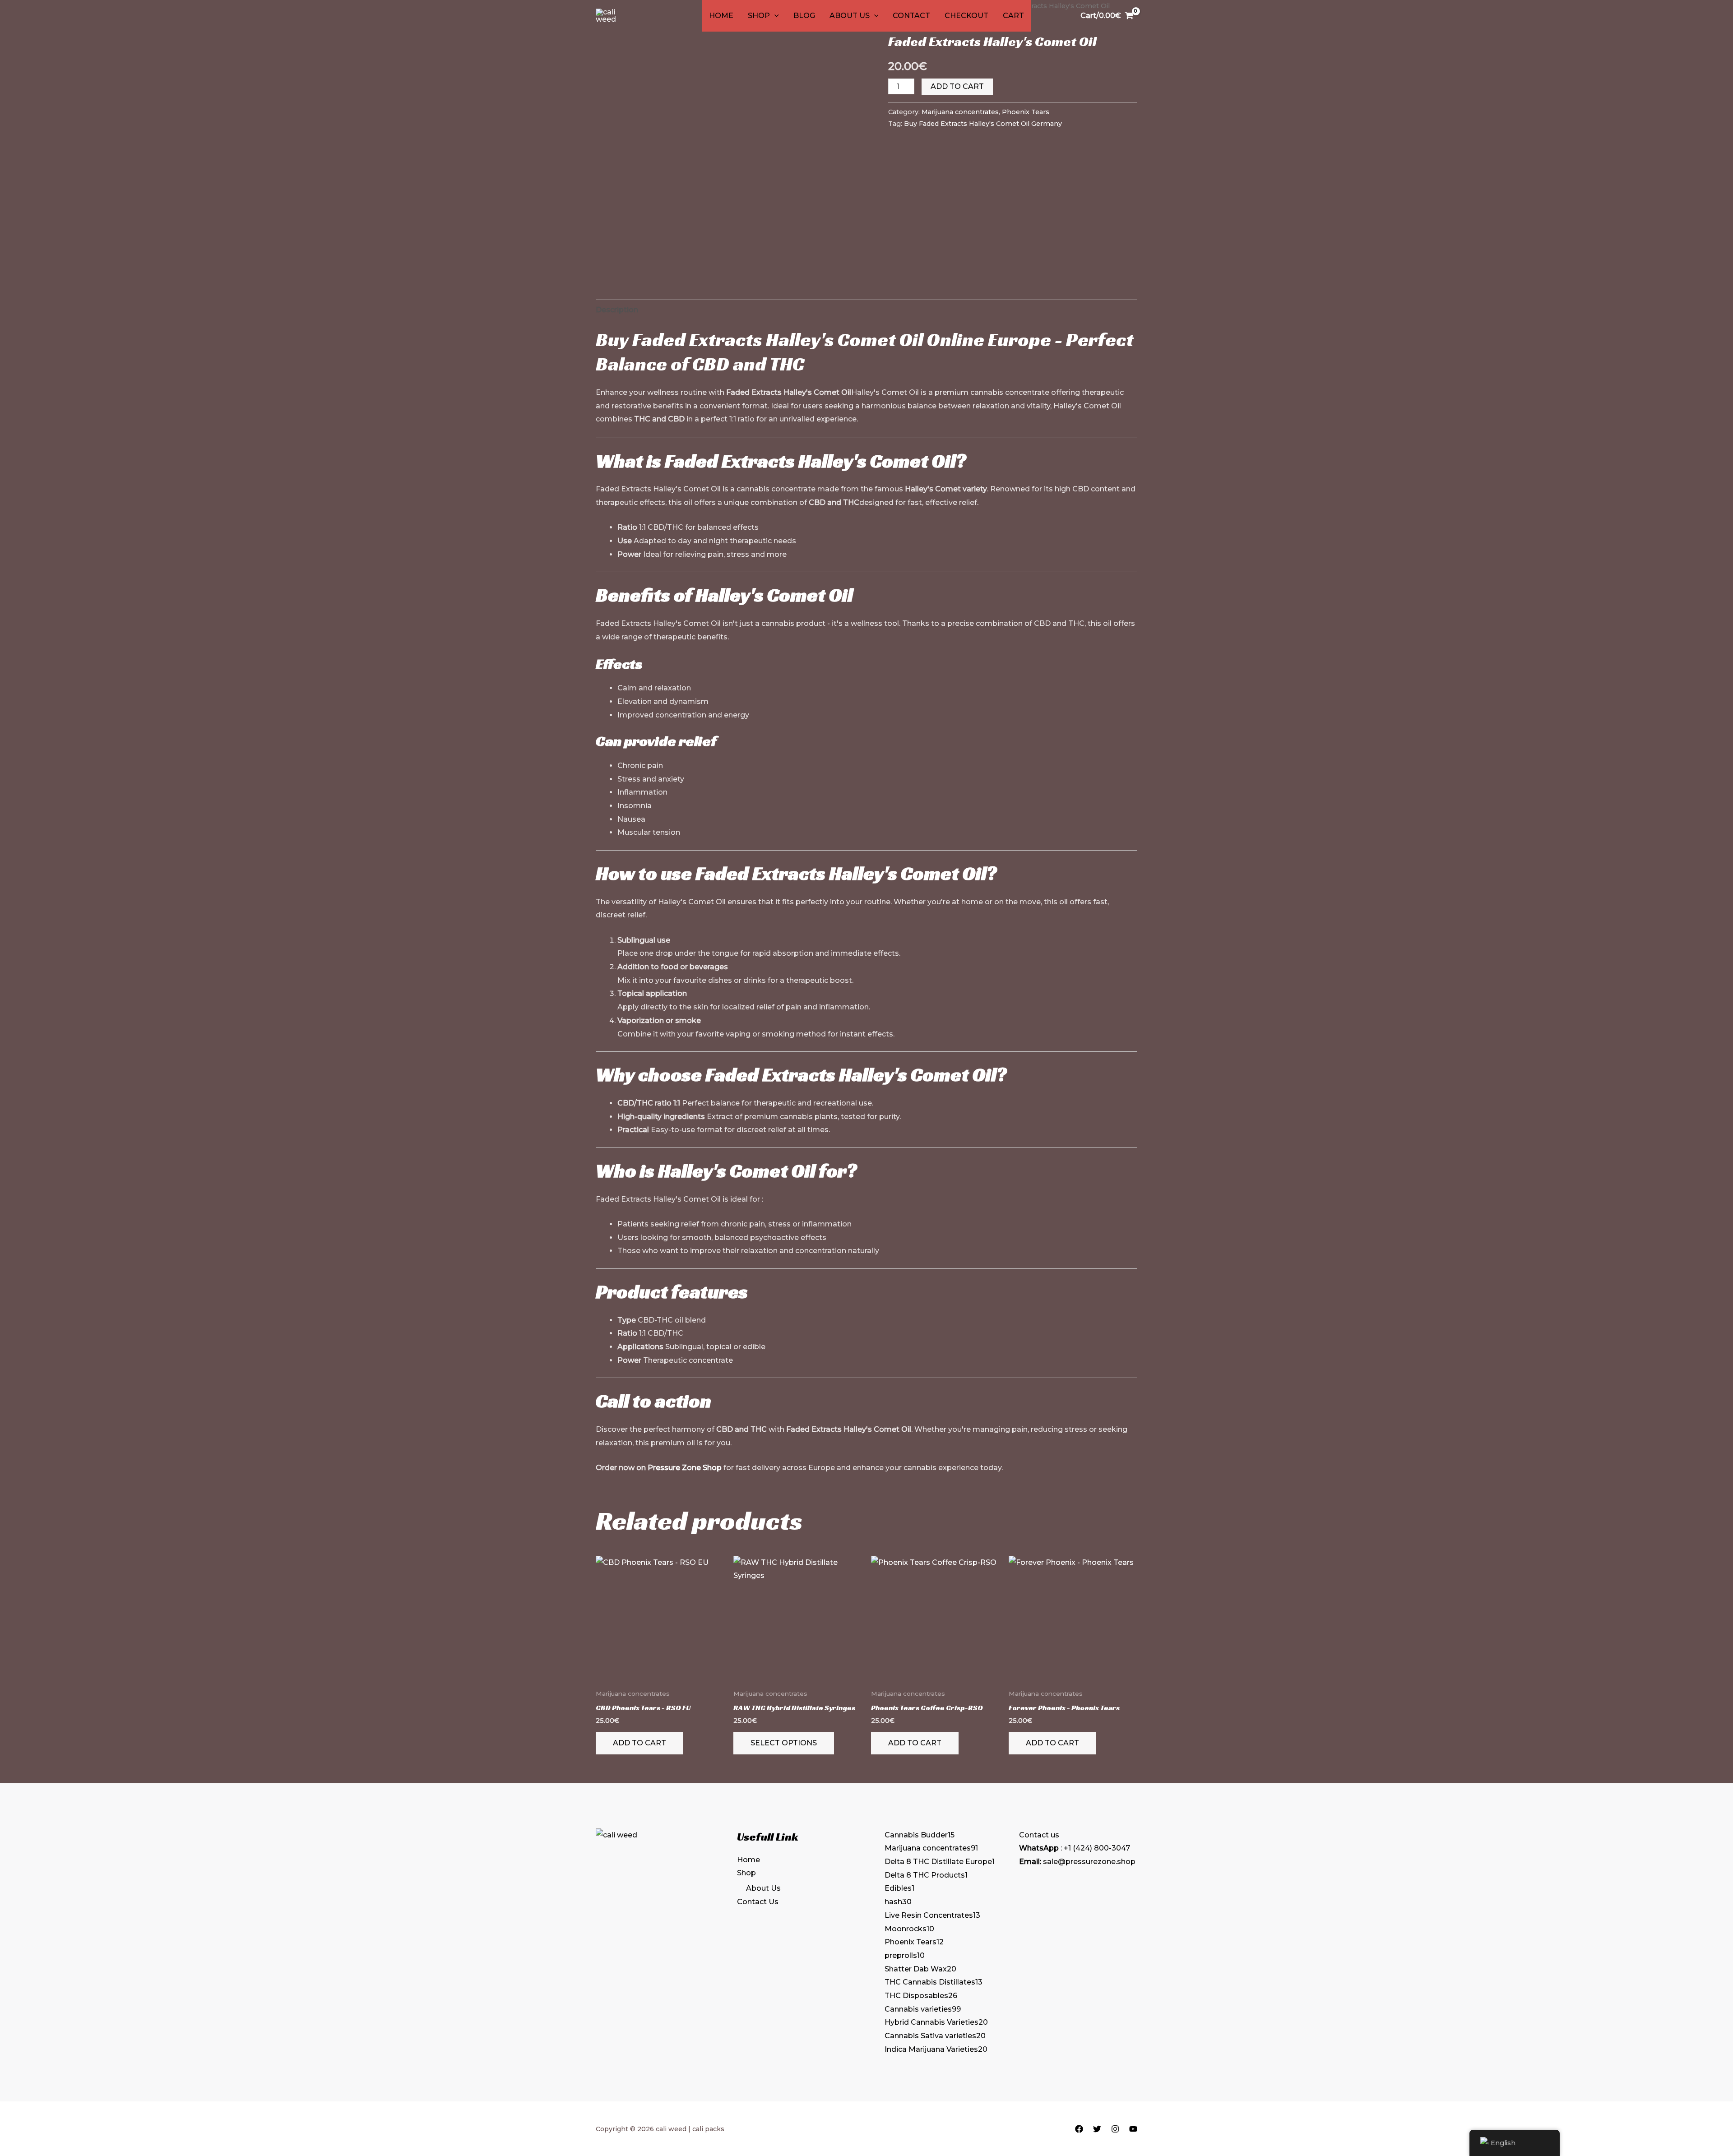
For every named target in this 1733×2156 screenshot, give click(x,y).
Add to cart (957, 86)
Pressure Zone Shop (685, 1468)
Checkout (966, 16)
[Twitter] (1097, 2129)
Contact (911, 16)
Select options (784, 1743)
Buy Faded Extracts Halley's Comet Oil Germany (983, 124)
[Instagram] (1115, 2129)
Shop (759, 16)
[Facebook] (1079, 2129)
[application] (774, 16)
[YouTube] (1133, 2129)
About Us (850, 16)
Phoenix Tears (1026, 112)
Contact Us (758, 1902)
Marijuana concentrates (960, 112)
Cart (1013, 16)
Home (721, 16)
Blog (804, 16)
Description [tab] (617, 310)
